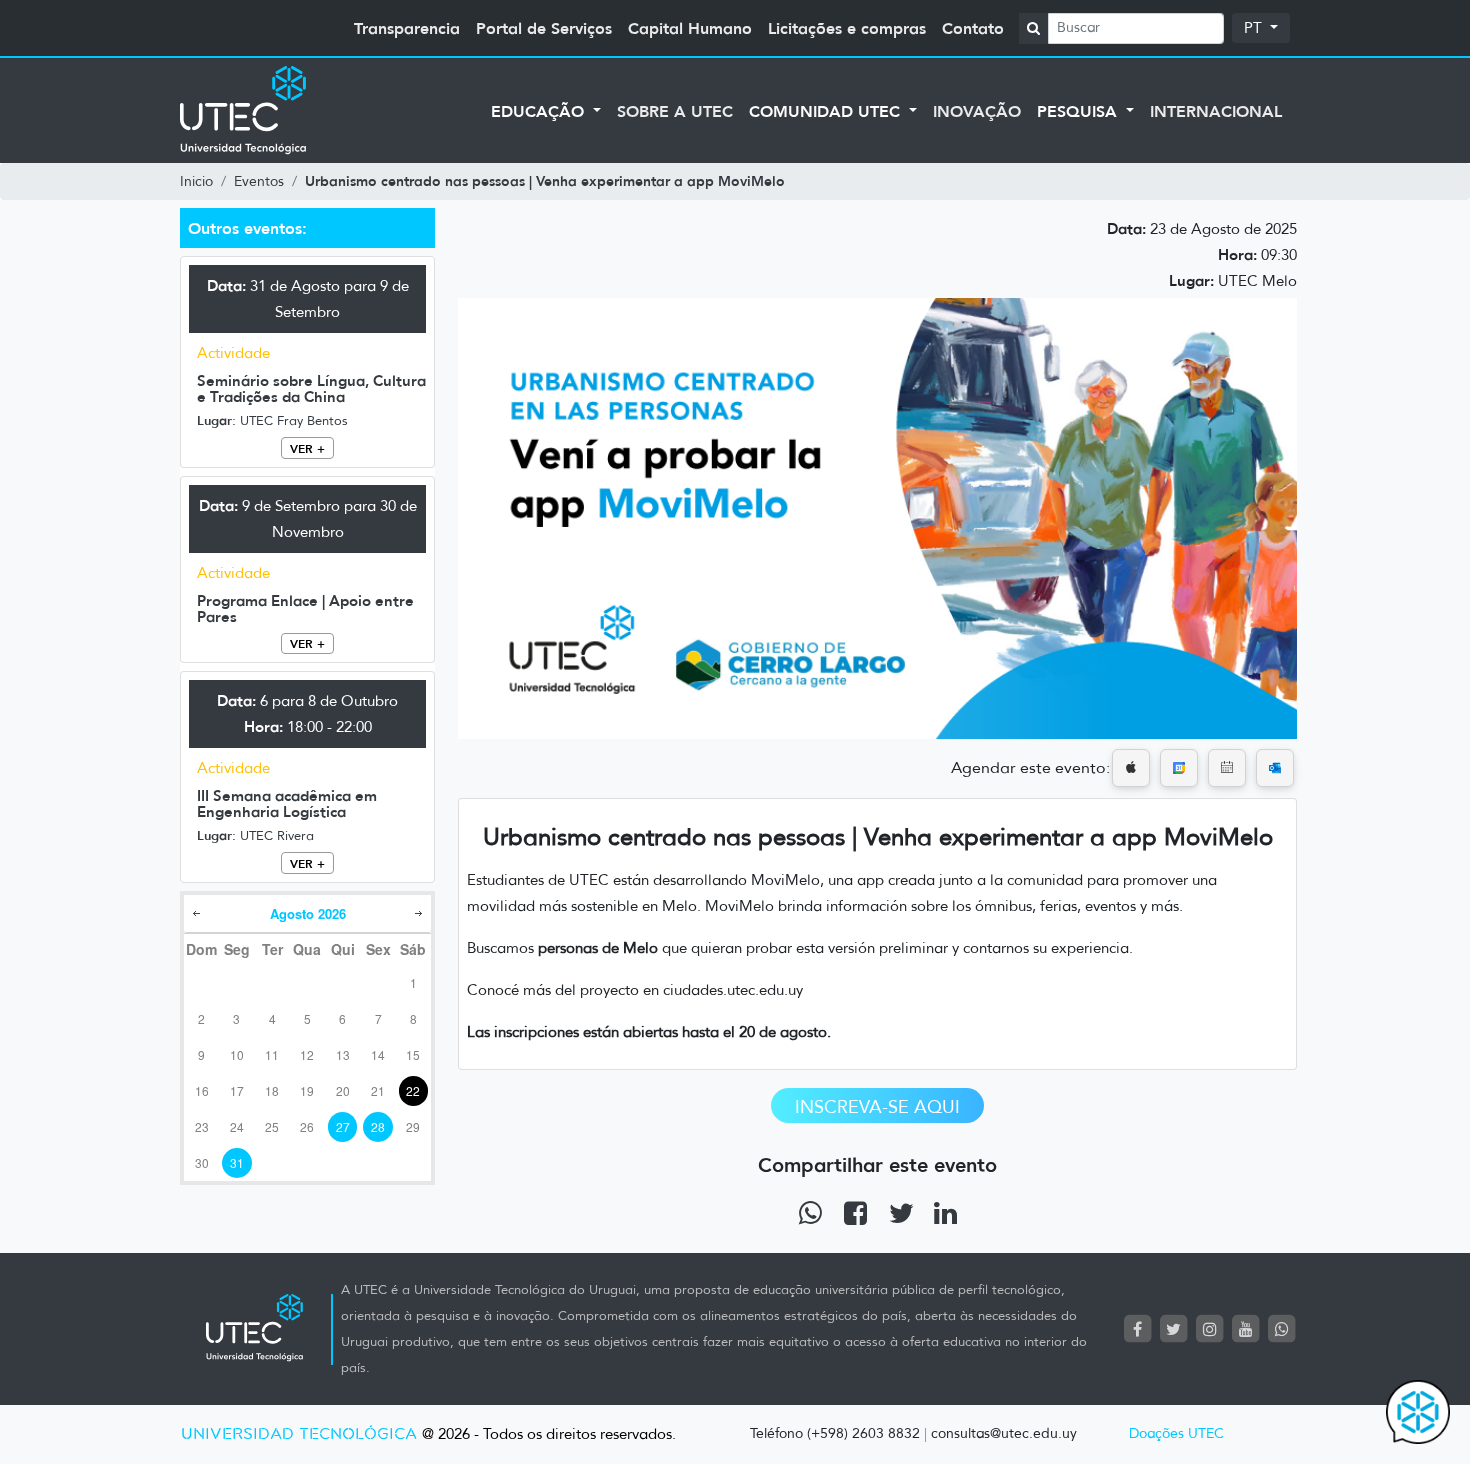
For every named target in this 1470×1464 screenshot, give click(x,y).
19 (307, 1090)
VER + (307, 448)
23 (202, 1126)
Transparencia (407, 28)
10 (237, 1054)
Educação (540, 111)
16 (202, 1090)
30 (202, 1162)
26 (307, 1126)
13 (343, 1054)
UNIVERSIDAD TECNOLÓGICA (299, 1434)
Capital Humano (690, 28)
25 (272, 1126)
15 (413, 1054)
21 (378, 1090)
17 (237, 1090)
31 (237, 1162)
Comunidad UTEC (827, 111)
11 (272, 1054)
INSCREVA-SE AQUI (877, 1107)
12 (307, 1054)
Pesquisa (1079, 111)
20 (343, 1090)
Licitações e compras (847, 28)
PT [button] (1255, 28)
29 (413, 1126)
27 (343, 1126)
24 (237, 1126)
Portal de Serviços (544, 28)
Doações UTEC (1176, 1433)
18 (272, 1090)
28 (378, 1126)
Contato (973, 28)
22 (413, 1090)
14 (378, 1054)
